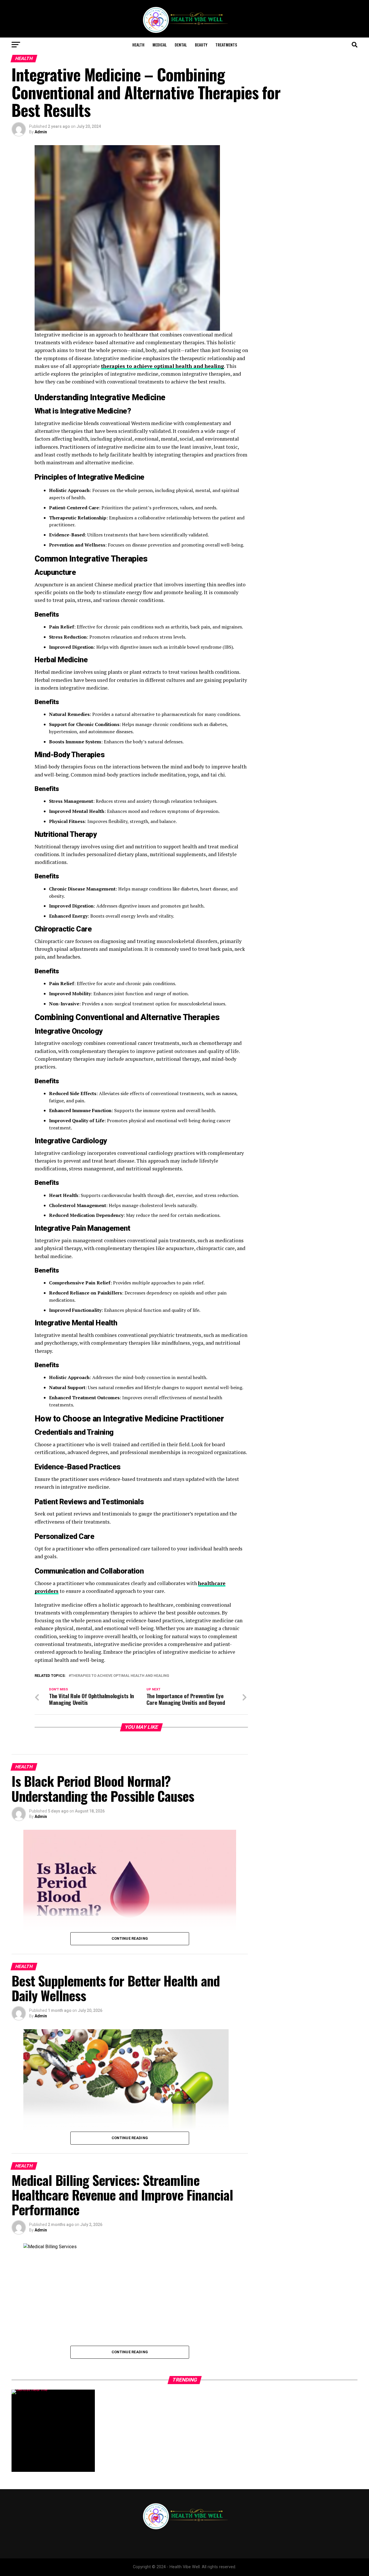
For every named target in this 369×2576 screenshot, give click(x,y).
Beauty (201, 45)
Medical (160, 45)
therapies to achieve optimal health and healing (120, 1676)
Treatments (226, 45)
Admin (41, 132)
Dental (181, 45)
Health (138, 45)
